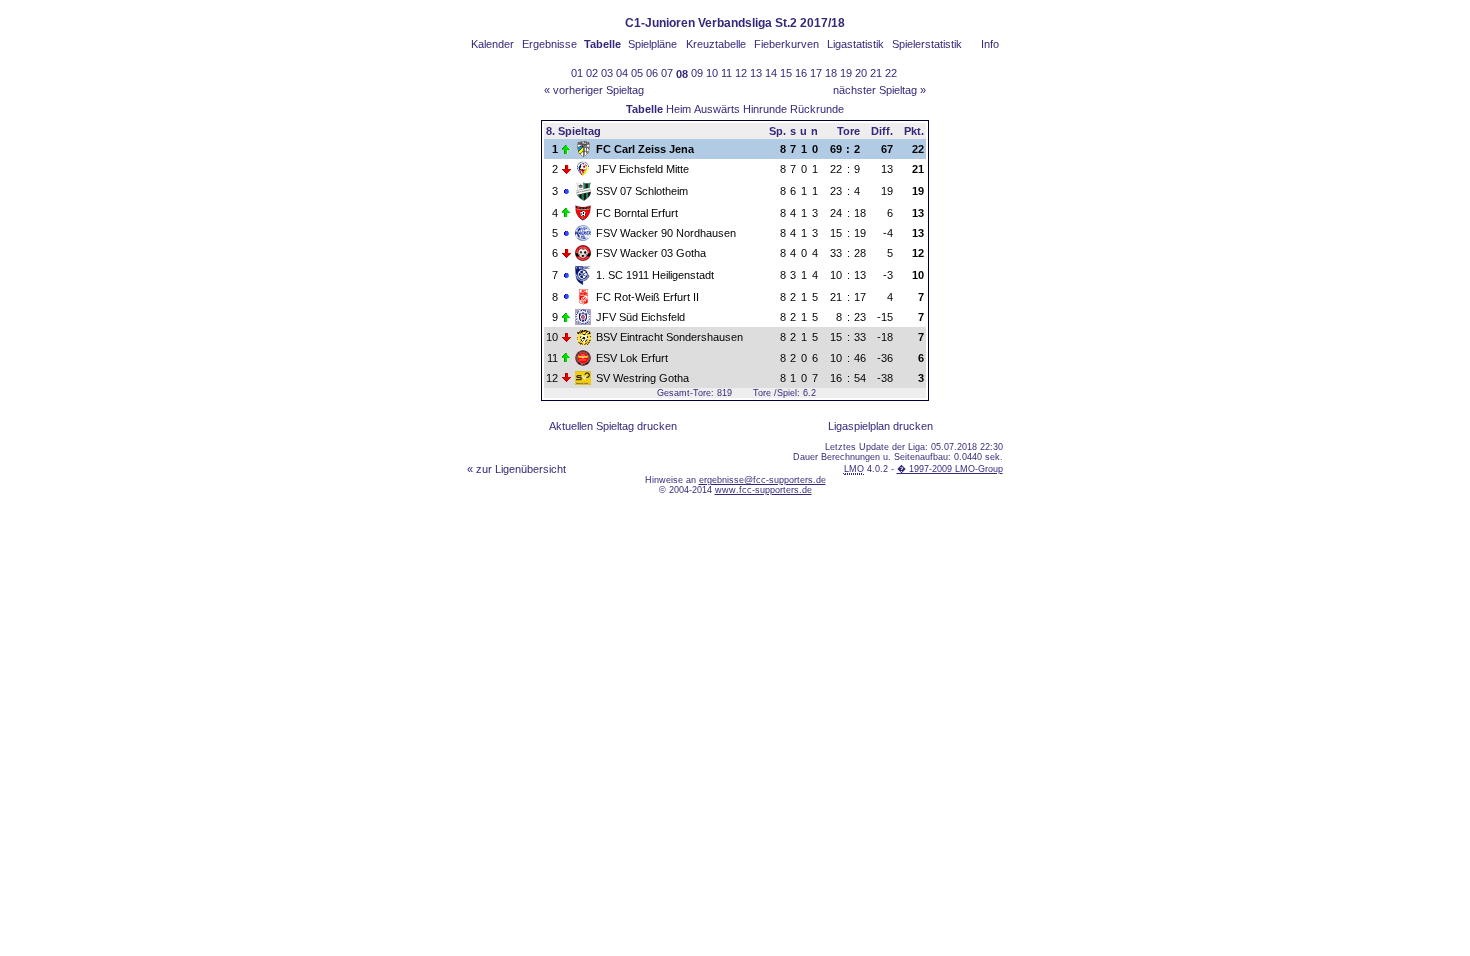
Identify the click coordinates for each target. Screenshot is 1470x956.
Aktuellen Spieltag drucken (613, 426)
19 (846, 73)
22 (891, 73)
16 (801, 73)
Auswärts (717, 109)
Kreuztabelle (716, 44)
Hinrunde (765, 109)
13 (756, 73)
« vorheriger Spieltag (594, 90)
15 (786, 73)
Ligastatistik (855, 44)
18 (831, 73)
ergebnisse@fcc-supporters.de (762, 480)
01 (577, 73)
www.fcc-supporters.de (763, 490)
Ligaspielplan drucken (880, 426)
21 (876, 73)
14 (771, 73)
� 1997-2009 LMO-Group (950, 469)
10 (712, 73)
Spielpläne (652, 44)
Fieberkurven (786, 44)
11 (726, 73)
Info (990, 44)
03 (607, 73)
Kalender (492, 44)
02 (592, 73)
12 (741, 73)
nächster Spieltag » (879, 90)
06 (652, 73)
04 (622, 73)
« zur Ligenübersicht (516, 469)
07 (667, 73)
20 (861, 73)
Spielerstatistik (927, 44)
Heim (678, 109)
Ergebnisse (549, 44)
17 (816, 73)
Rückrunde (817, 109)
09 (697, 73)
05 (637, 73)
